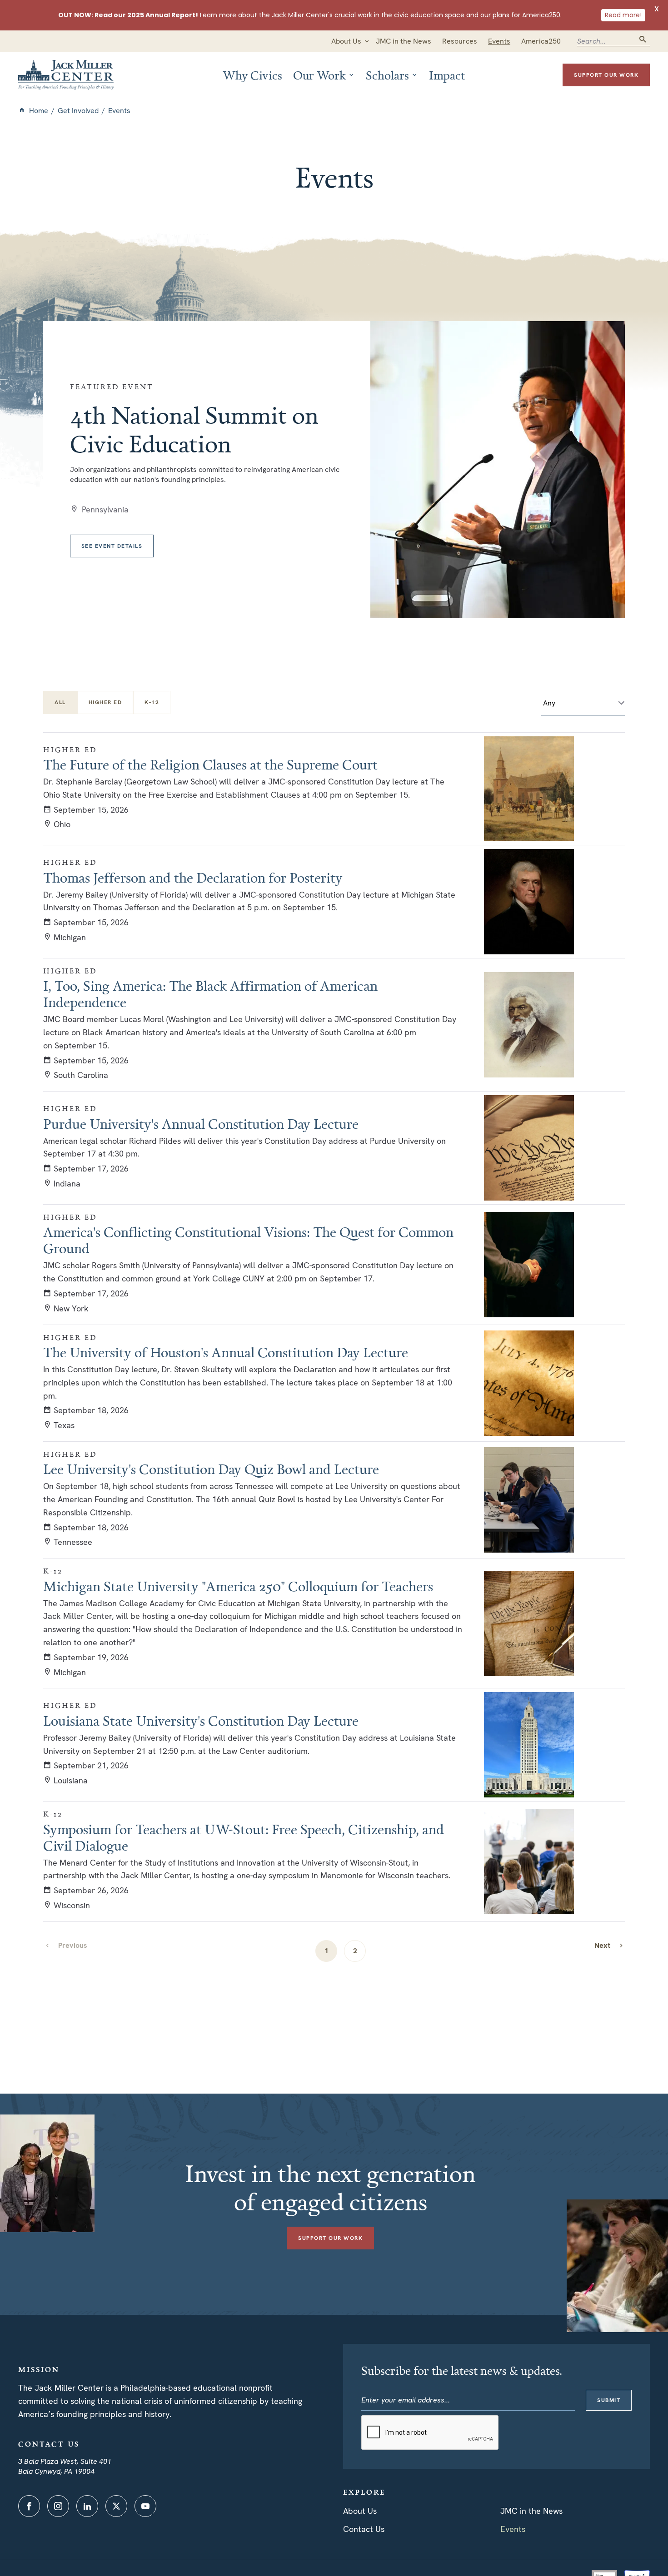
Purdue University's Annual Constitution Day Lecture (201, 1124)
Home (39, 111)
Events (513, 2529)
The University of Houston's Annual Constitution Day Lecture (226, 1352)
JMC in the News (531, 2511)
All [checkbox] (60, 702)
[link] (609, 1945)
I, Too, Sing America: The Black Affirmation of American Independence (210, 994)
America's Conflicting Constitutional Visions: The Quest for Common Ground (248, 1240)
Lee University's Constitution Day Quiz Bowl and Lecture (211, 1469)
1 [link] (327, 1951)
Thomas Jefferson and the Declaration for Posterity (193, 878)
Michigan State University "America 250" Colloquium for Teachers (238, 1586)
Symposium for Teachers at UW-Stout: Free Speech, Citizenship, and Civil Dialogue (244, 1837)
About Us (360, 2511)
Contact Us (364, 2529)
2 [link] (355, 1951)
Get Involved (78, 111)
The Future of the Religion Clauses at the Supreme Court (210, 764)
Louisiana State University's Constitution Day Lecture (201, 1721)
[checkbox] (105, 702)
